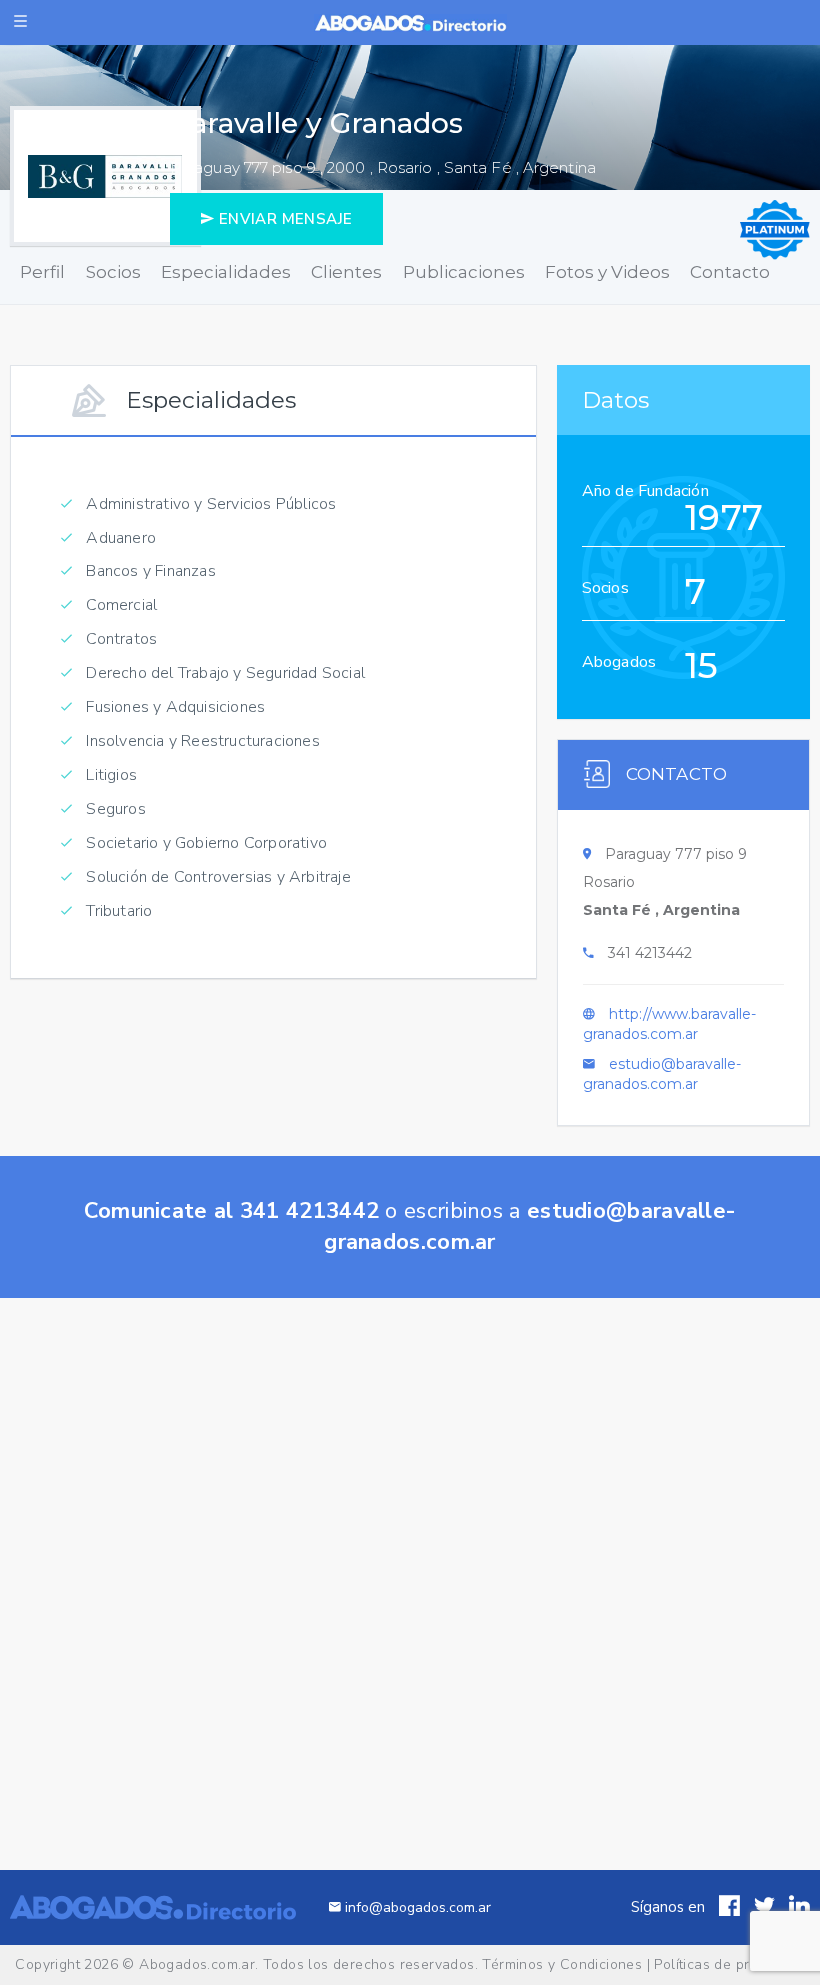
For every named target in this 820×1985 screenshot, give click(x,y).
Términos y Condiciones (562, 1964)
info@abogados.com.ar (416, 1907)
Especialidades (226, 272)
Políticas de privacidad (729, 1964)
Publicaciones (464, 272)
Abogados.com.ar (197, 1964)
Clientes (346, 272)
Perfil (42, 272)
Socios (113, 272)
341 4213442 (650, 953)
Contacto (730, 272)
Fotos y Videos (607, 272)
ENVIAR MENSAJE (283, 219)
